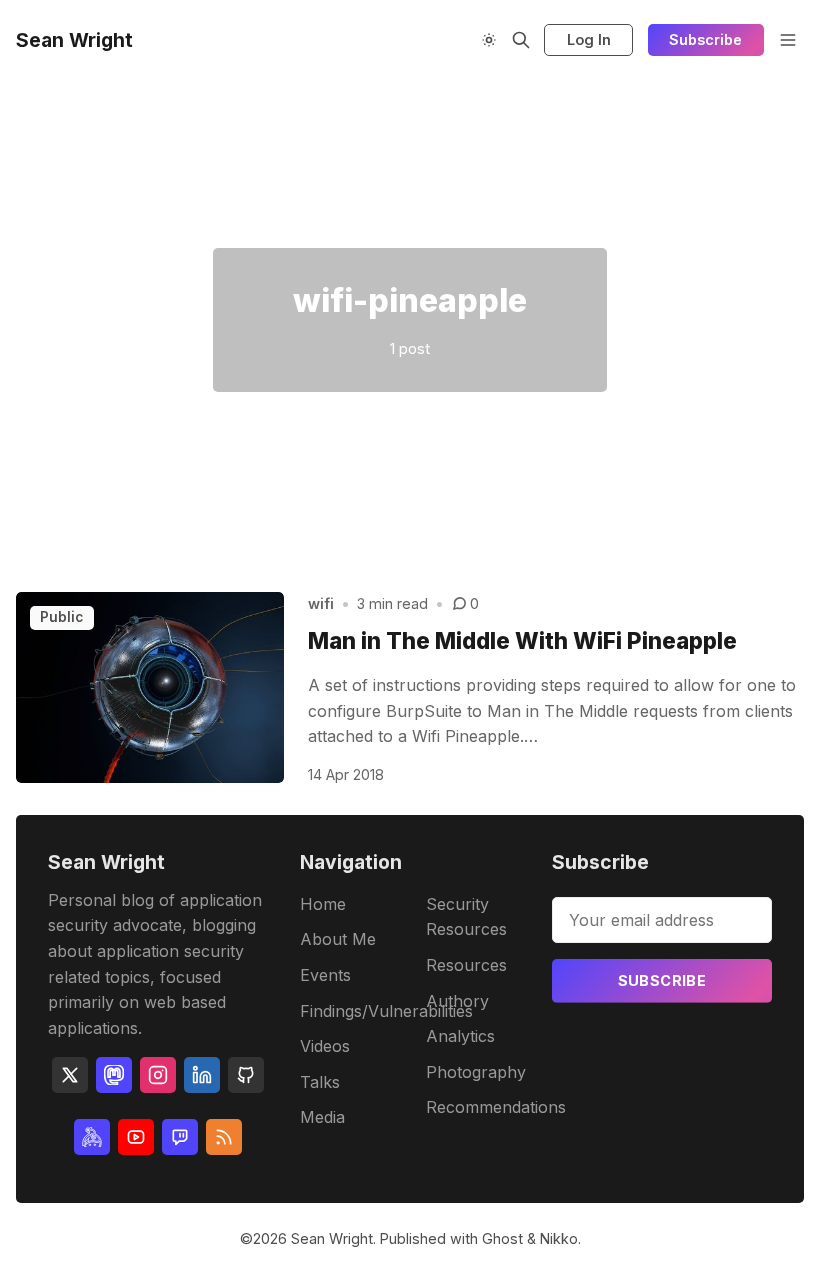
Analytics (460, 1036)
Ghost (502, 1238)
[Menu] (788, 40)
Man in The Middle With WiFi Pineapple (522, 640)
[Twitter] (70, 1075)
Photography (476, 1072)
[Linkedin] (202, 1075)
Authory (457, 1001)
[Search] (521, 40)
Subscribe (705, 39)
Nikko (559, 1238)
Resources (466, 965)
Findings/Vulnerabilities (386, 1011)
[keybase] (92, 1137)
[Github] (246, 1075)
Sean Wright (332, 1238)
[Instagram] (158, 1075)
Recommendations (496, 1107)
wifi (321, 603)
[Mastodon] (114, 1075)
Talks (320, 1082)
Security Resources (466, 917)
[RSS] (224, 1137)
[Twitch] (180, 1137)
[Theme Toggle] (489, 40)
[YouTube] (136, 1137)
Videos (325, 1046)
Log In (589, 39)
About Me (338, 939)
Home (323, 904)
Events (325, 975)
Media (322, 1117)
